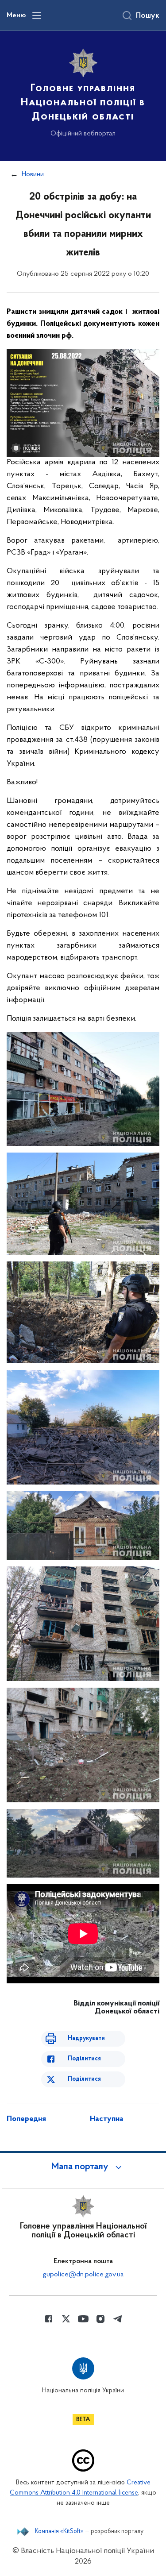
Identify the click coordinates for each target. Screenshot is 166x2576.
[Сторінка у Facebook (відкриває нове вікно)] (49, 2319)
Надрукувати (86, 2038)
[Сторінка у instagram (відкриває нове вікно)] (100, 2319)
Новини (33, 174)
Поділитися (84, 2059)
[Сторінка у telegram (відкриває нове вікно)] (118, 2319)
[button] (83, 2167)
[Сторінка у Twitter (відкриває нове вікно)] (66, 2319)
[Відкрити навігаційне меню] (37, 15)
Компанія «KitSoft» (59, 2532)
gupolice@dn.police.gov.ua (83, 2275)
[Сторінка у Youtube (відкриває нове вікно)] (83, 2319)
